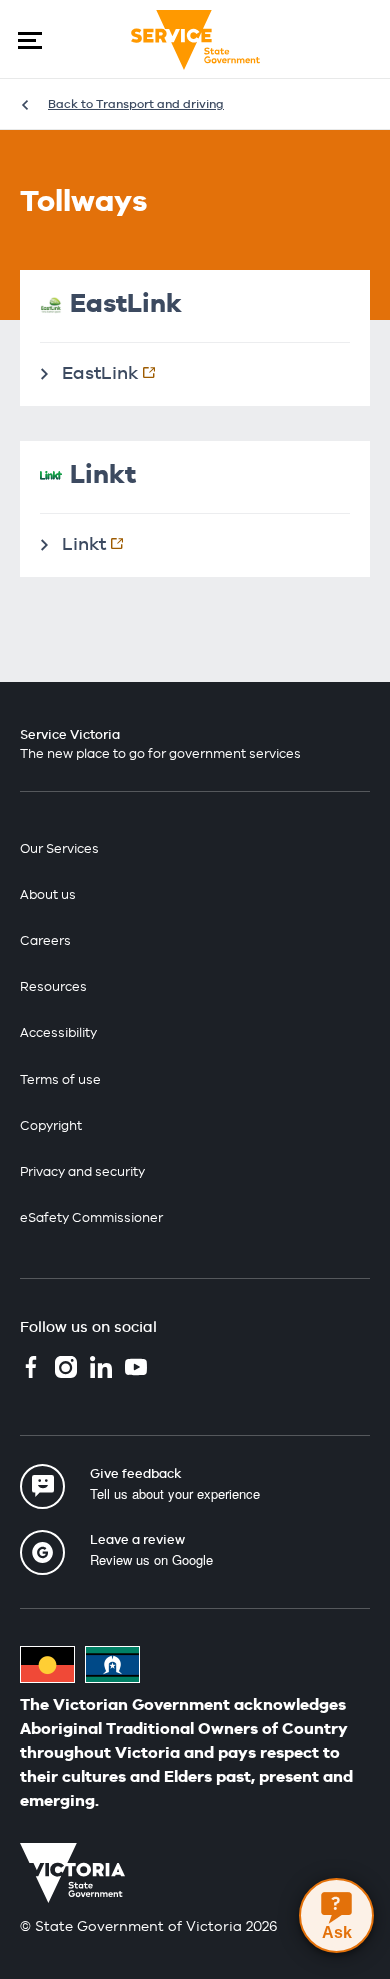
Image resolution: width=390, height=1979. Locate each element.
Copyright (51, 1125)
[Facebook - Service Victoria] (31, 1369)
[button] (30, 40)
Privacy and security (82, 1171)
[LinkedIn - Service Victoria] (101, 1369)
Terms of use (60, 1079)
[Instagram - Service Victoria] (66, 1369)
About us (48, 894)
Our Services (59, 848)
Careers (45, 940)
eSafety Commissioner (91, 1217)
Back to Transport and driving (136, 104)
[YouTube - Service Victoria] (136, 1369)
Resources (53, 986)
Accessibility (58, 1032)
